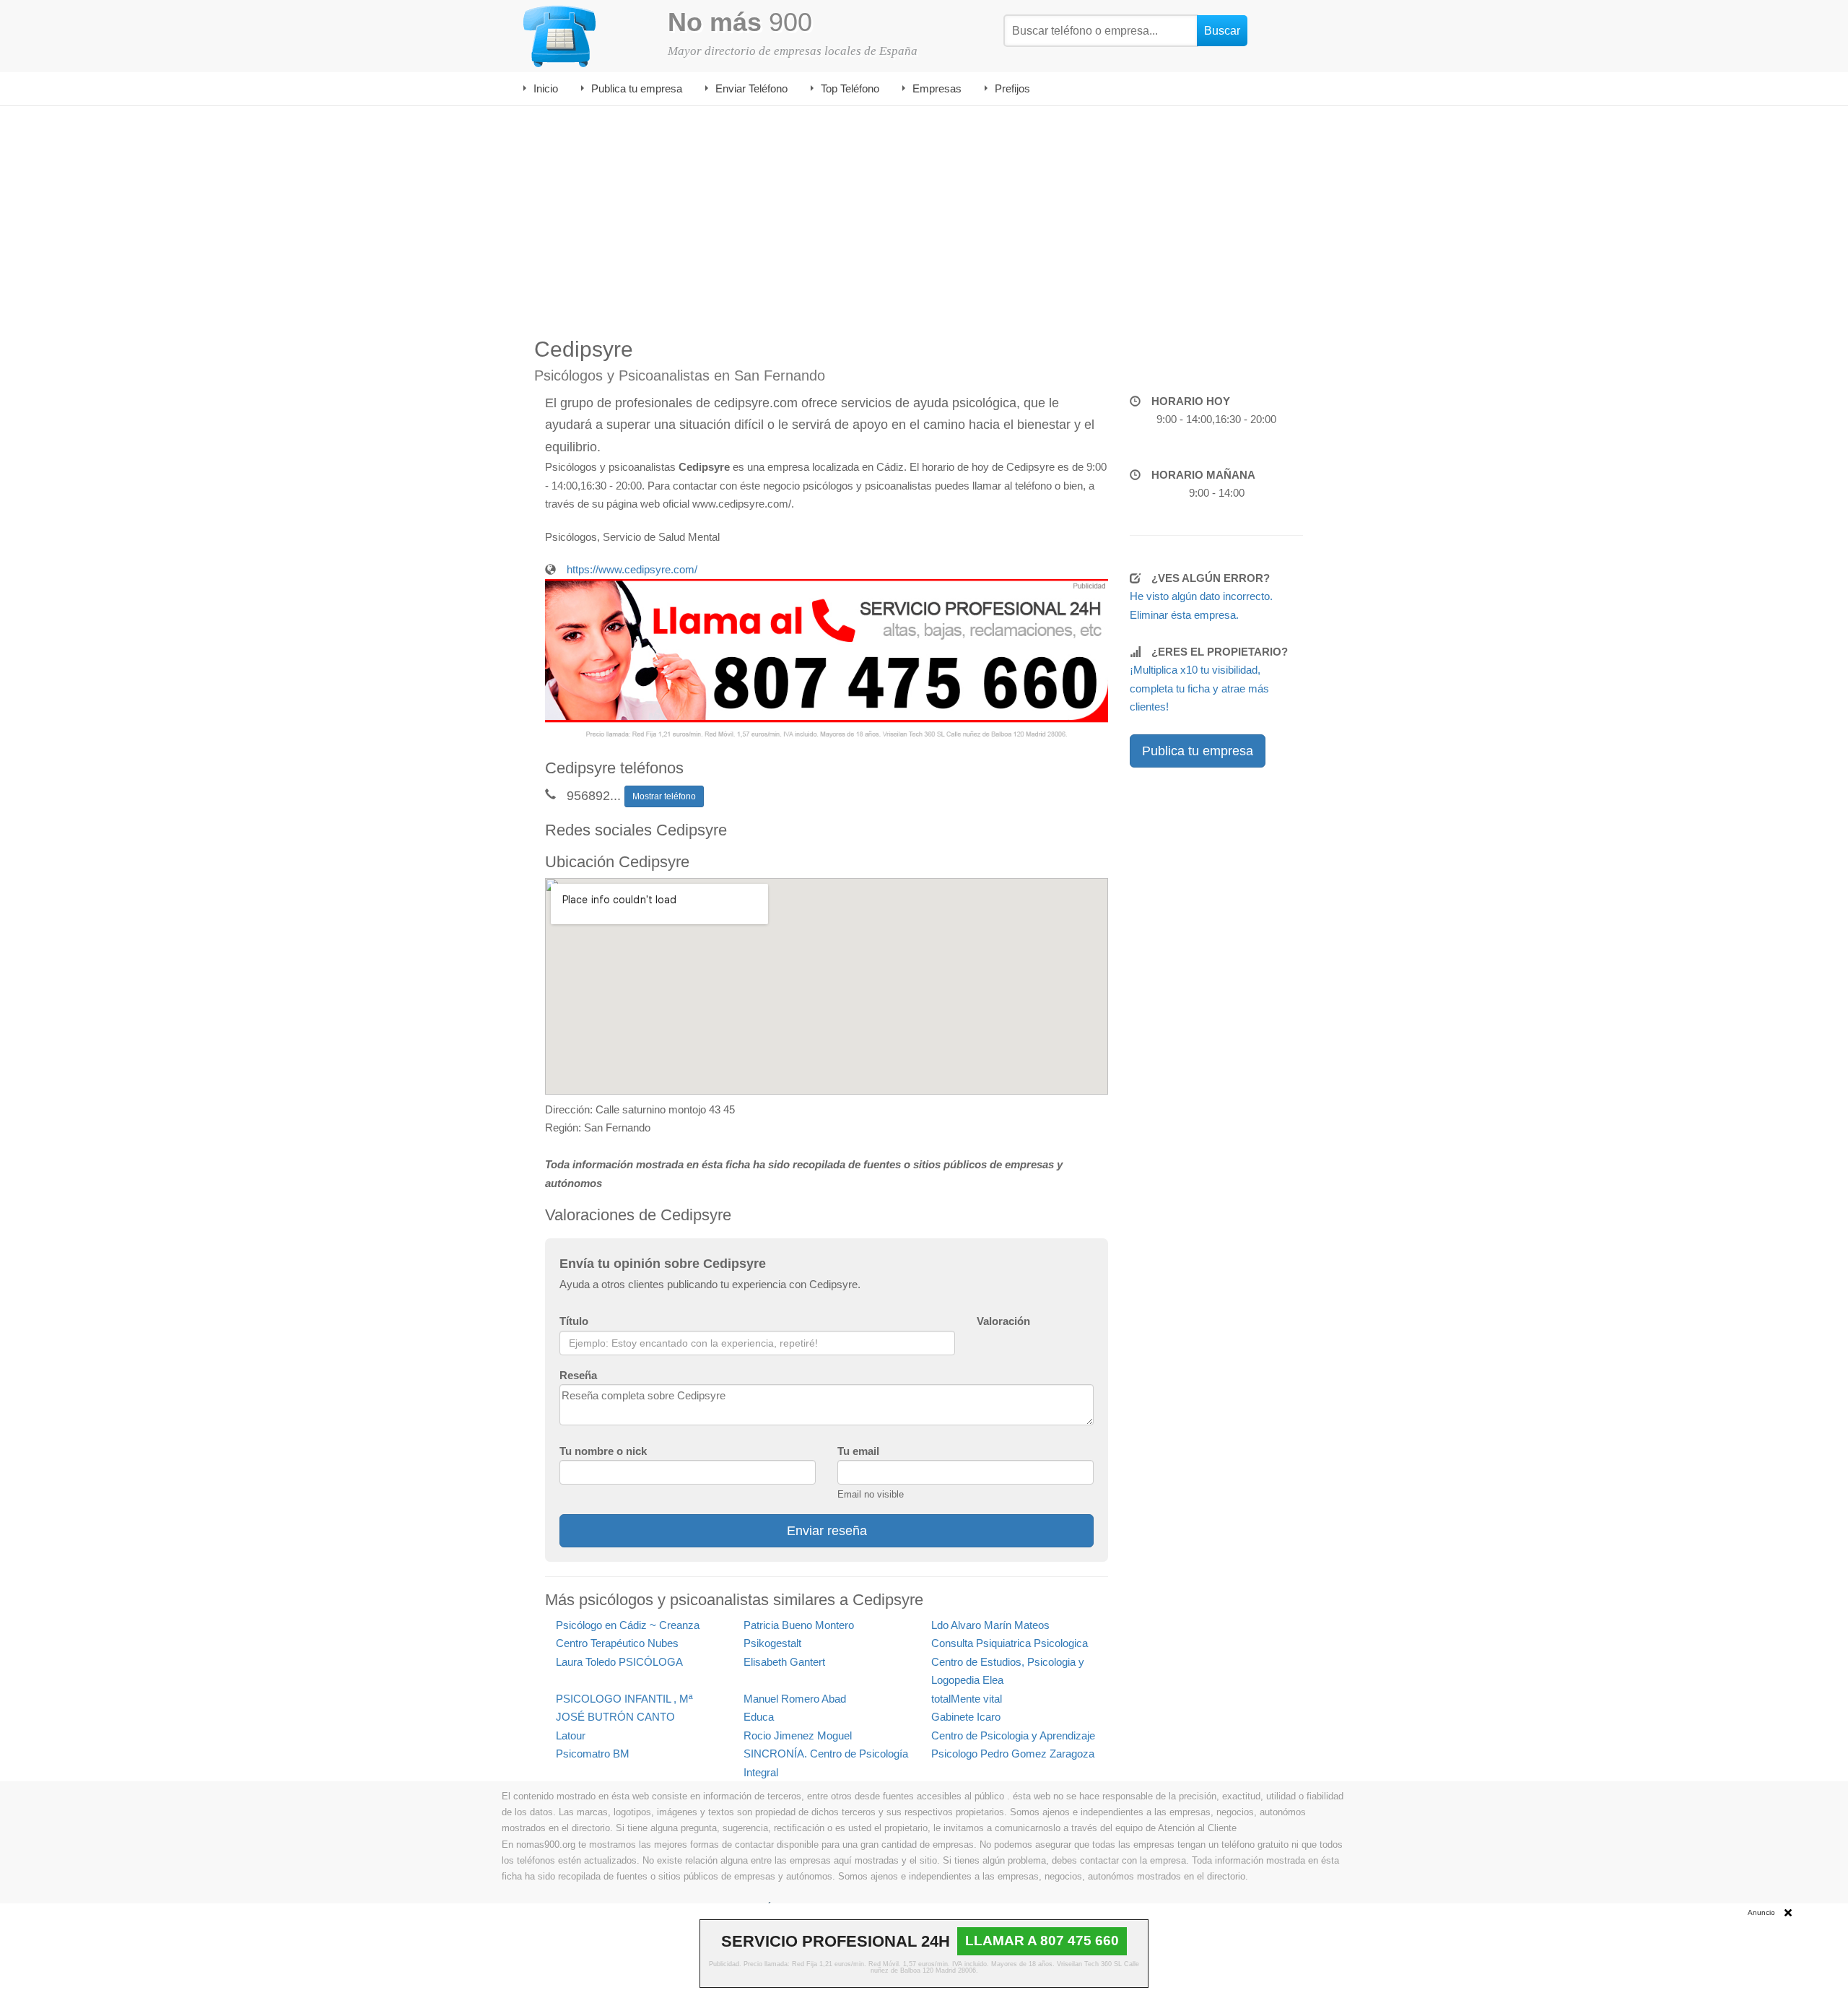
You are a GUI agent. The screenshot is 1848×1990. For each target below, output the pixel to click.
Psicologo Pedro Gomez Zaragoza (1013, 1754)
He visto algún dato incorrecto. (1201, 596)
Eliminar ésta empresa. (1184, 615)
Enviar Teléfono (751, 88)
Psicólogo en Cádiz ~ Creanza (628, 1625)
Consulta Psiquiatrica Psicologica (1010, 1643)
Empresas (937, 88)
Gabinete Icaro (966, 1717)
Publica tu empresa (637, 88)
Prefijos (1012, 88)
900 (740, 22)
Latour (571, 1735)
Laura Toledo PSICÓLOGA (619, 1662)
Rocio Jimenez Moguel (798, 1735)
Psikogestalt (772, 1643)
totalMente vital (967, 1699)
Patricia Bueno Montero (799, 1625)
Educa (759, 1717)
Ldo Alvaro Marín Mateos (990, 1625)
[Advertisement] (924, 214)
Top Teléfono (850, 88)
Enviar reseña (827, 1531)
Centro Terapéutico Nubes (617, 1643)
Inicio (546, 88)
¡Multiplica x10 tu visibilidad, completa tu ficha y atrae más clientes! (1199, 688)
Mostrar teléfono (664, 796)
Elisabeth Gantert (784, 1662)
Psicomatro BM (593, 1754)
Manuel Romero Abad (795, 1699)
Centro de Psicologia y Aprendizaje (1013, 1735)
